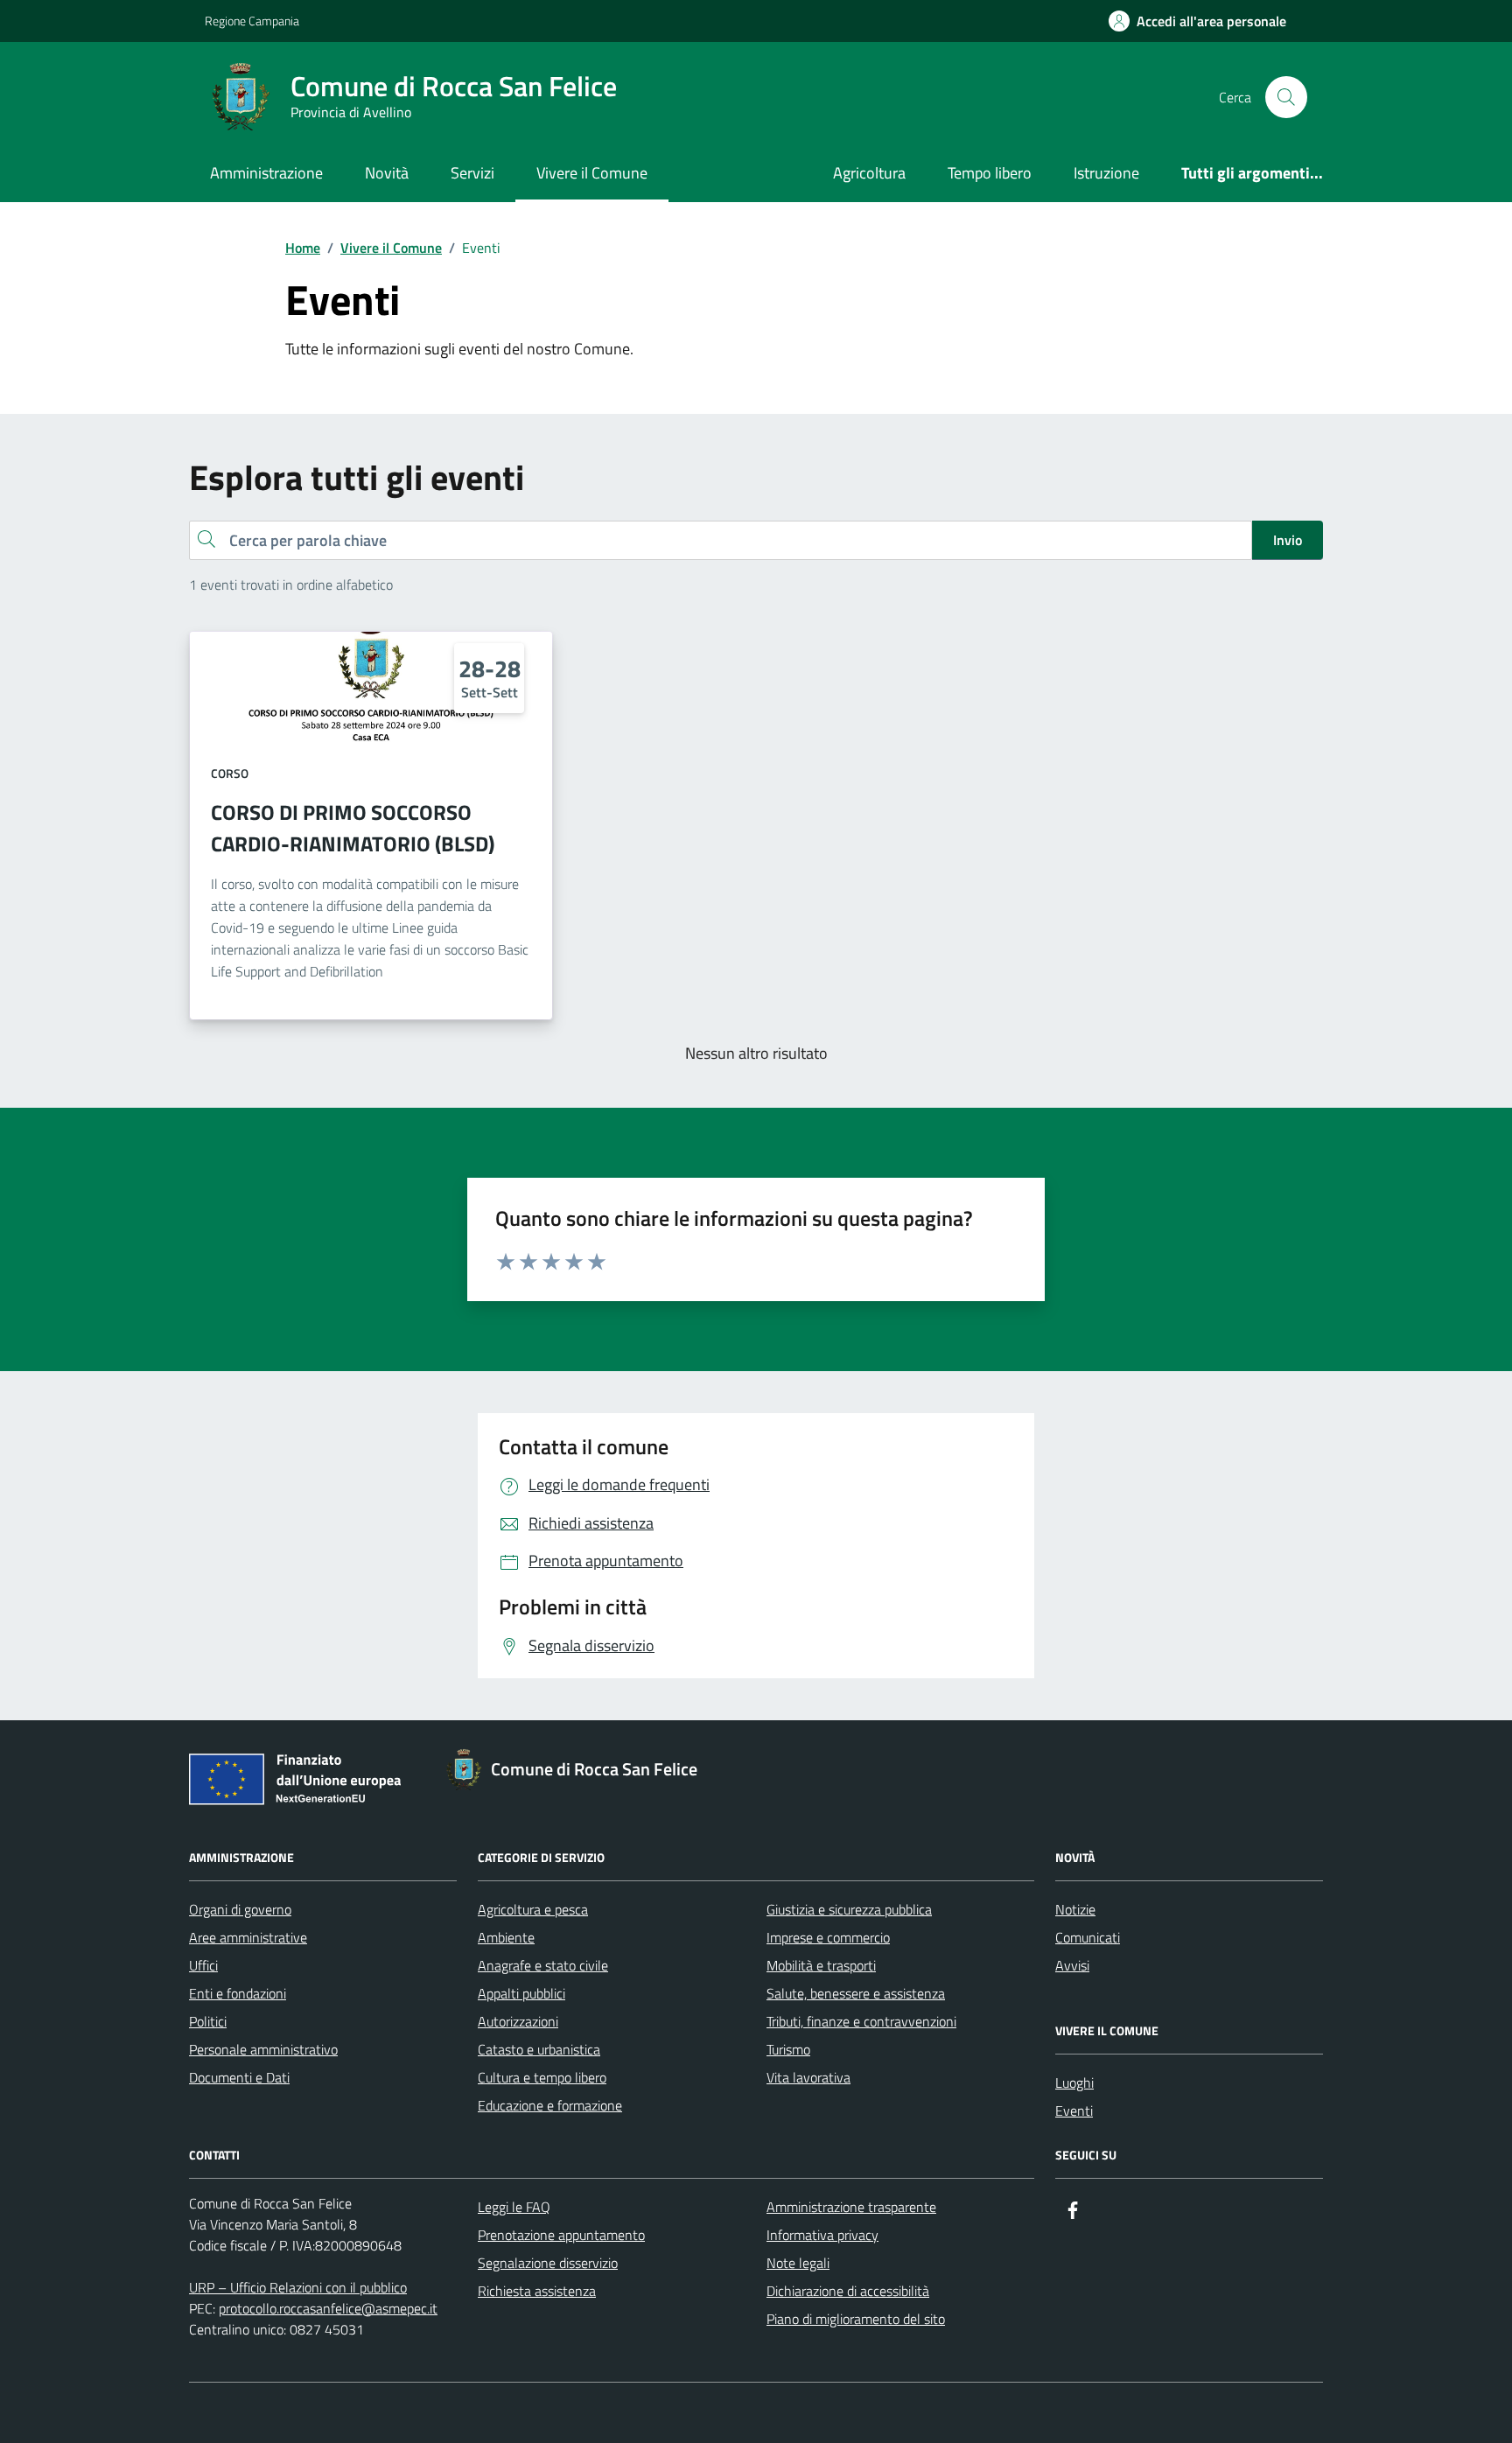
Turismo (788, 2049)
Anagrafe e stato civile (543, 1965)
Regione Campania (252, 21)
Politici (208, 2021)
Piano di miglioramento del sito (856, 2319)
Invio (1288, 540)
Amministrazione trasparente (851, 2207)
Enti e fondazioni (238, 1993)
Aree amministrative (248, 1937)
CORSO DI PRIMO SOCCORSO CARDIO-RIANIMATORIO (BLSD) (353, 828)
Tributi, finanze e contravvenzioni (861, 2021)
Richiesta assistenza (537, 2291)
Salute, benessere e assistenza (856, 1993)
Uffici (203, 1965)
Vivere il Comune (592, 173)
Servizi (472, 173)
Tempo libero (990, 173)
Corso (230, 773)
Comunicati (1088, 1937)
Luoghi (1074, 2082)
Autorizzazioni (518, 2021)
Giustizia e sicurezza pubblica (849, 1909)
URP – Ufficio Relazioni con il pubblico (298, 2287)
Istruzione (1106, 173)
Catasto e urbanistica (539, 2049)
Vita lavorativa (808, 2077)
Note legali (798, 2263)
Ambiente (506, 1937)
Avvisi (1072, 1965)
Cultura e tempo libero (542, 2077)
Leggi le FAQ (514, 2207)
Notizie (1075, 1909)
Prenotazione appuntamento (561, 2235)
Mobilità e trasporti (821, 1965)
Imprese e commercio (828, 1937)
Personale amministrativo (263, 2049)
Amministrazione (266, 173)
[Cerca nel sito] (1286, 97)
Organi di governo (240, 1909)
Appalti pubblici (521, 1993)
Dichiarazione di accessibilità (848, 2291)
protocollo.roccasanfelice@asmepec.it (328, 2308)
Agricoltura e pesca (533, 1909)
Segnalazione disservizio (548, 2263)
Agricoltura (869, 173)
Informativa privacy (822, 2235)
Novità (387, 173)
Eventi (1074, 2110)
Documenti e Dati (239, 2077)
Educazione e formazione (550, 2105)
